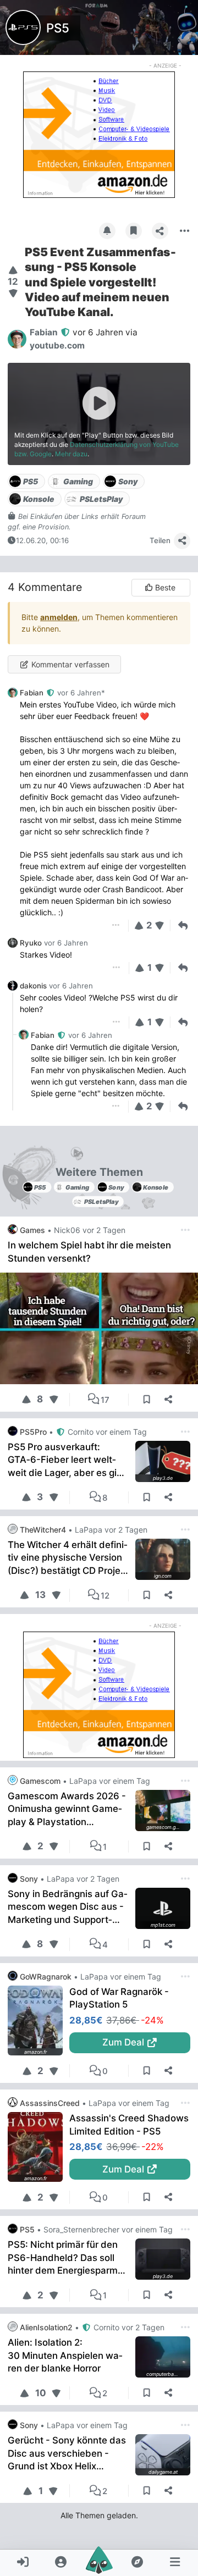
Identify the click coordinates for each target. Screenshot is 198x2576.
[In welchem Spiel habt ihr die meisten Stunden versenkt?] (99, 1328)
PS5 (58, 28)
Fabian (33, 693)
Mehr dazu (71, 454)
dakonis (33, 986)
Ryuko (31, 943)
